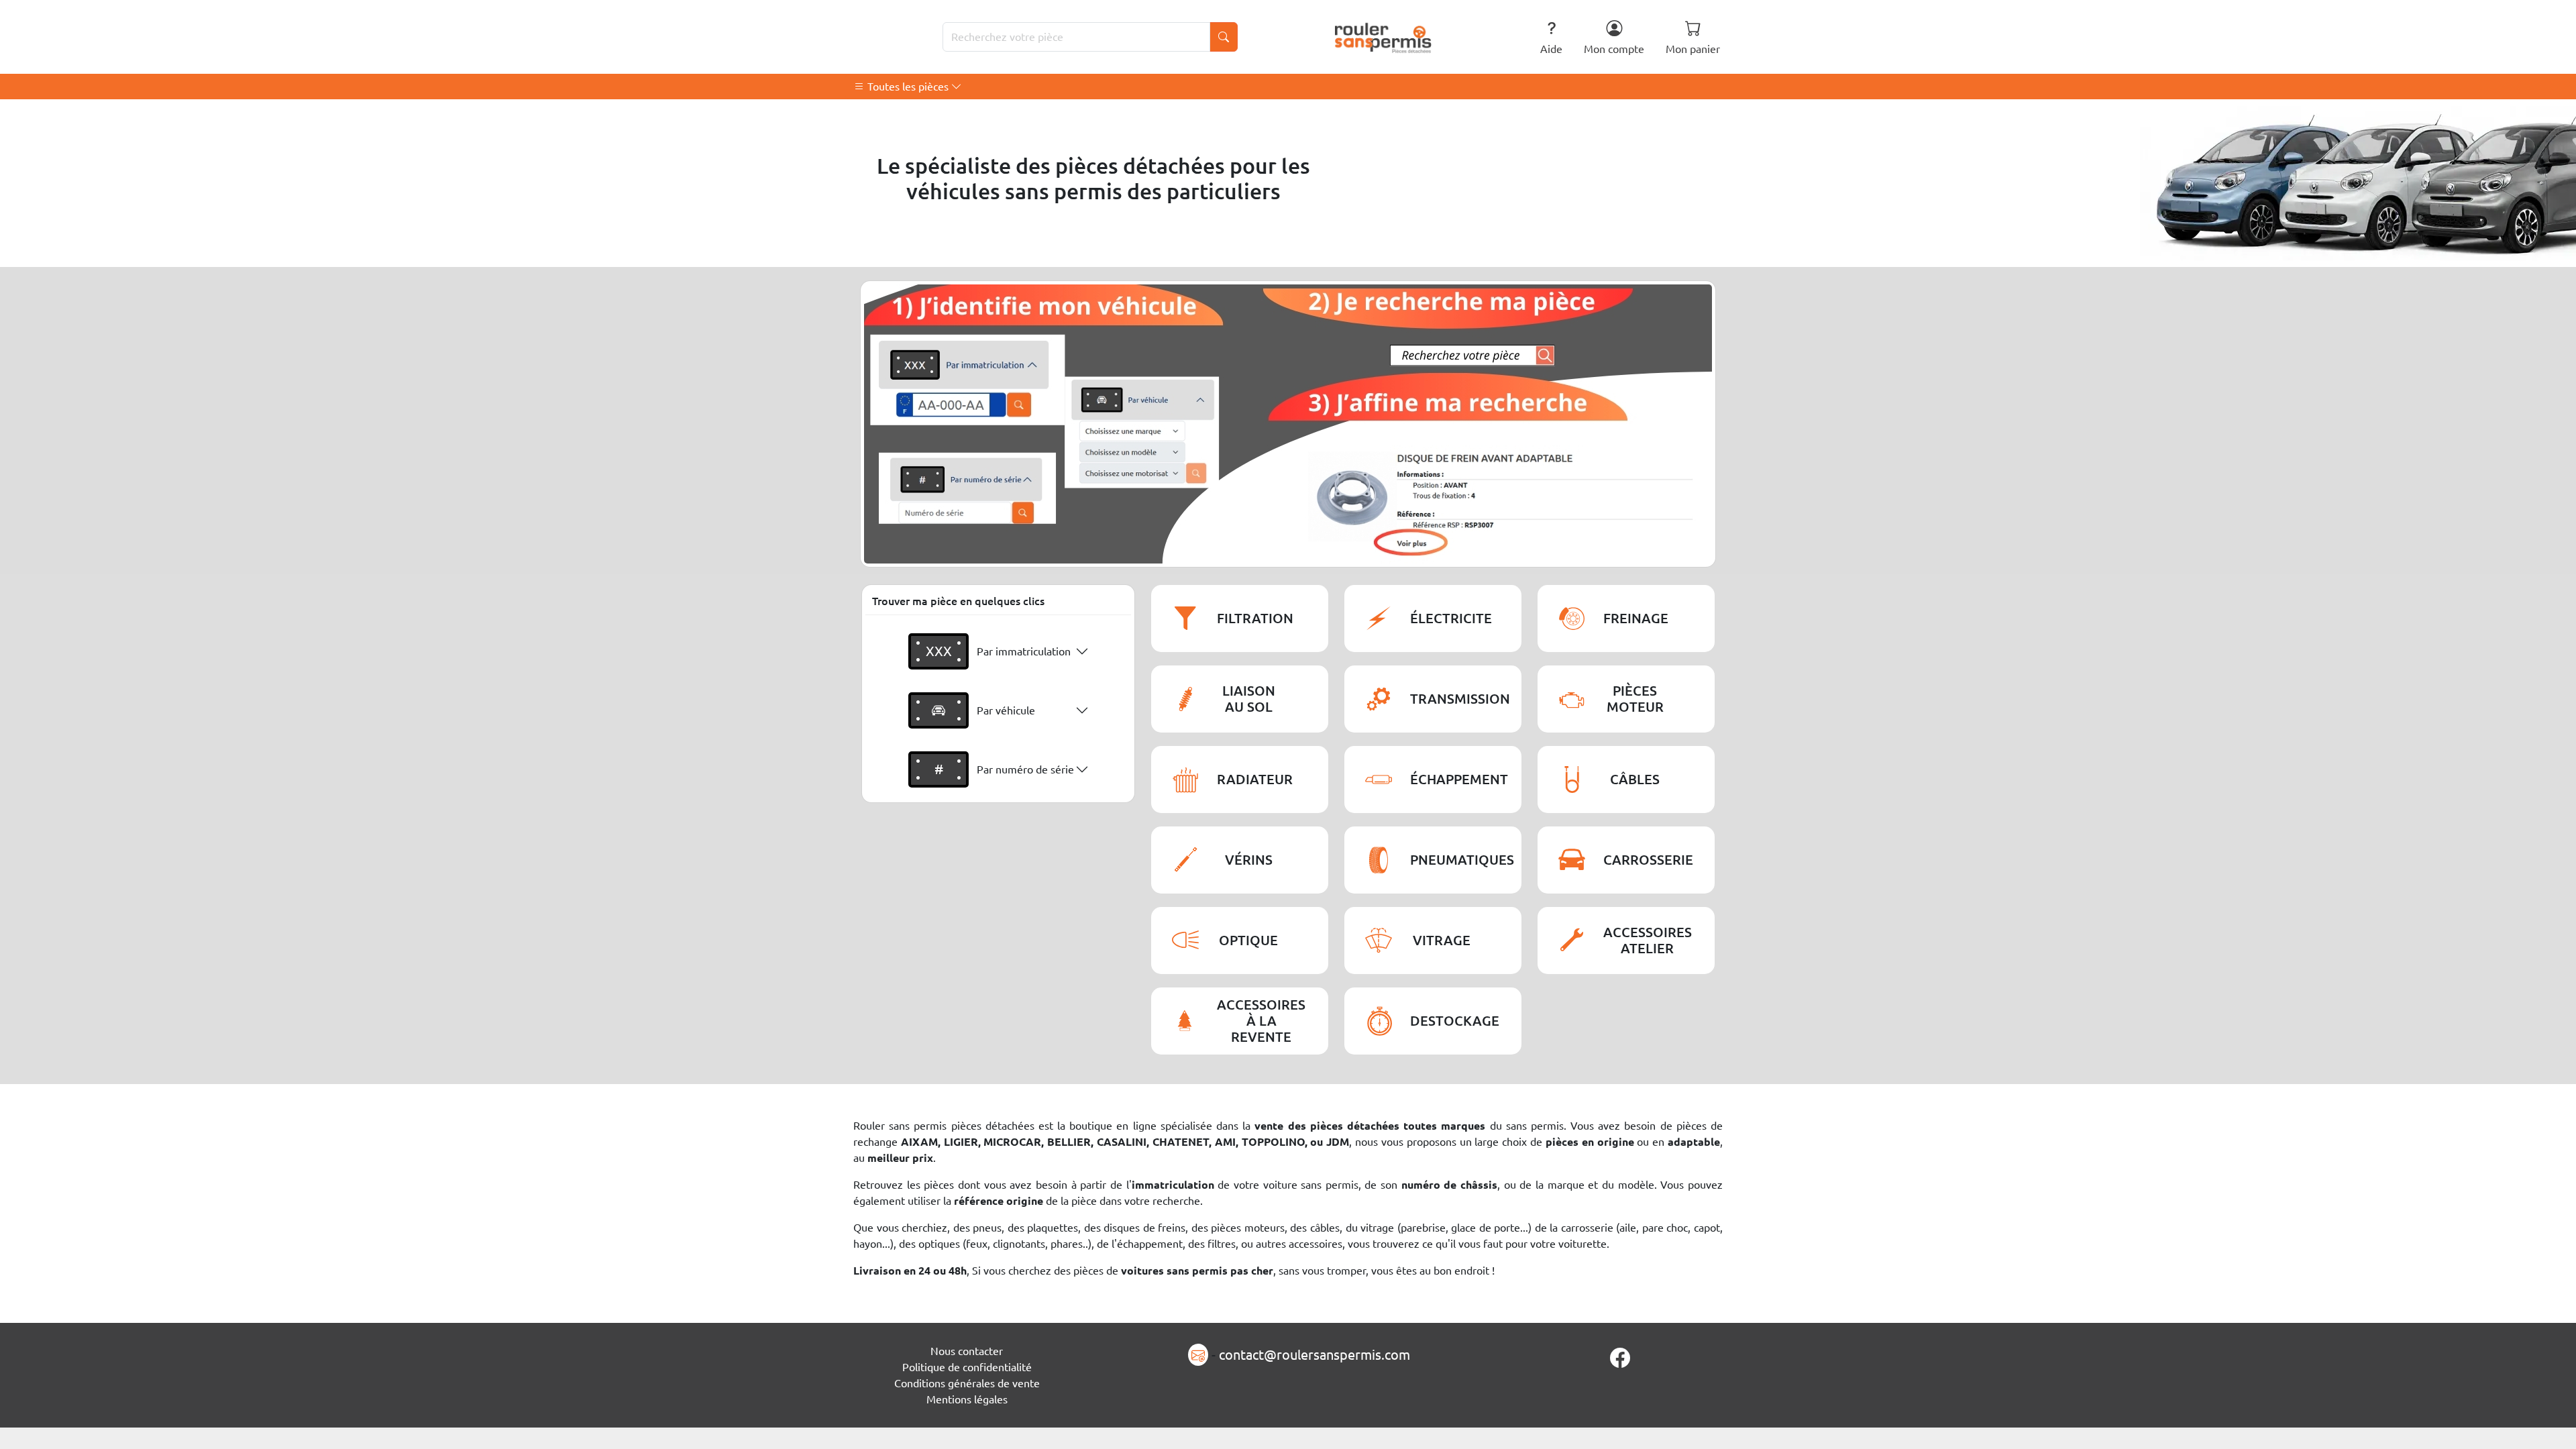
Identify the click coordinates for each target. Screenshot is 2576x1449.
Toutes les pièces (908, 87)
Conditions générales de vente (967, 1383)
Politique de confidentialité (967, 1367)
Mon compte (1614, 49)
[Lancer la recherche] (1224, 37)
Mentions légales (967, 1399)
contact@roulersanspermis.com (1314, 1355)
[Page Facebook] (1620, 1358)
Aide (1551, 49)
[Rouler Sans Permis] (1384, 37)
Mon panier (1693, 49)
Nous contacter (967, 1351)
